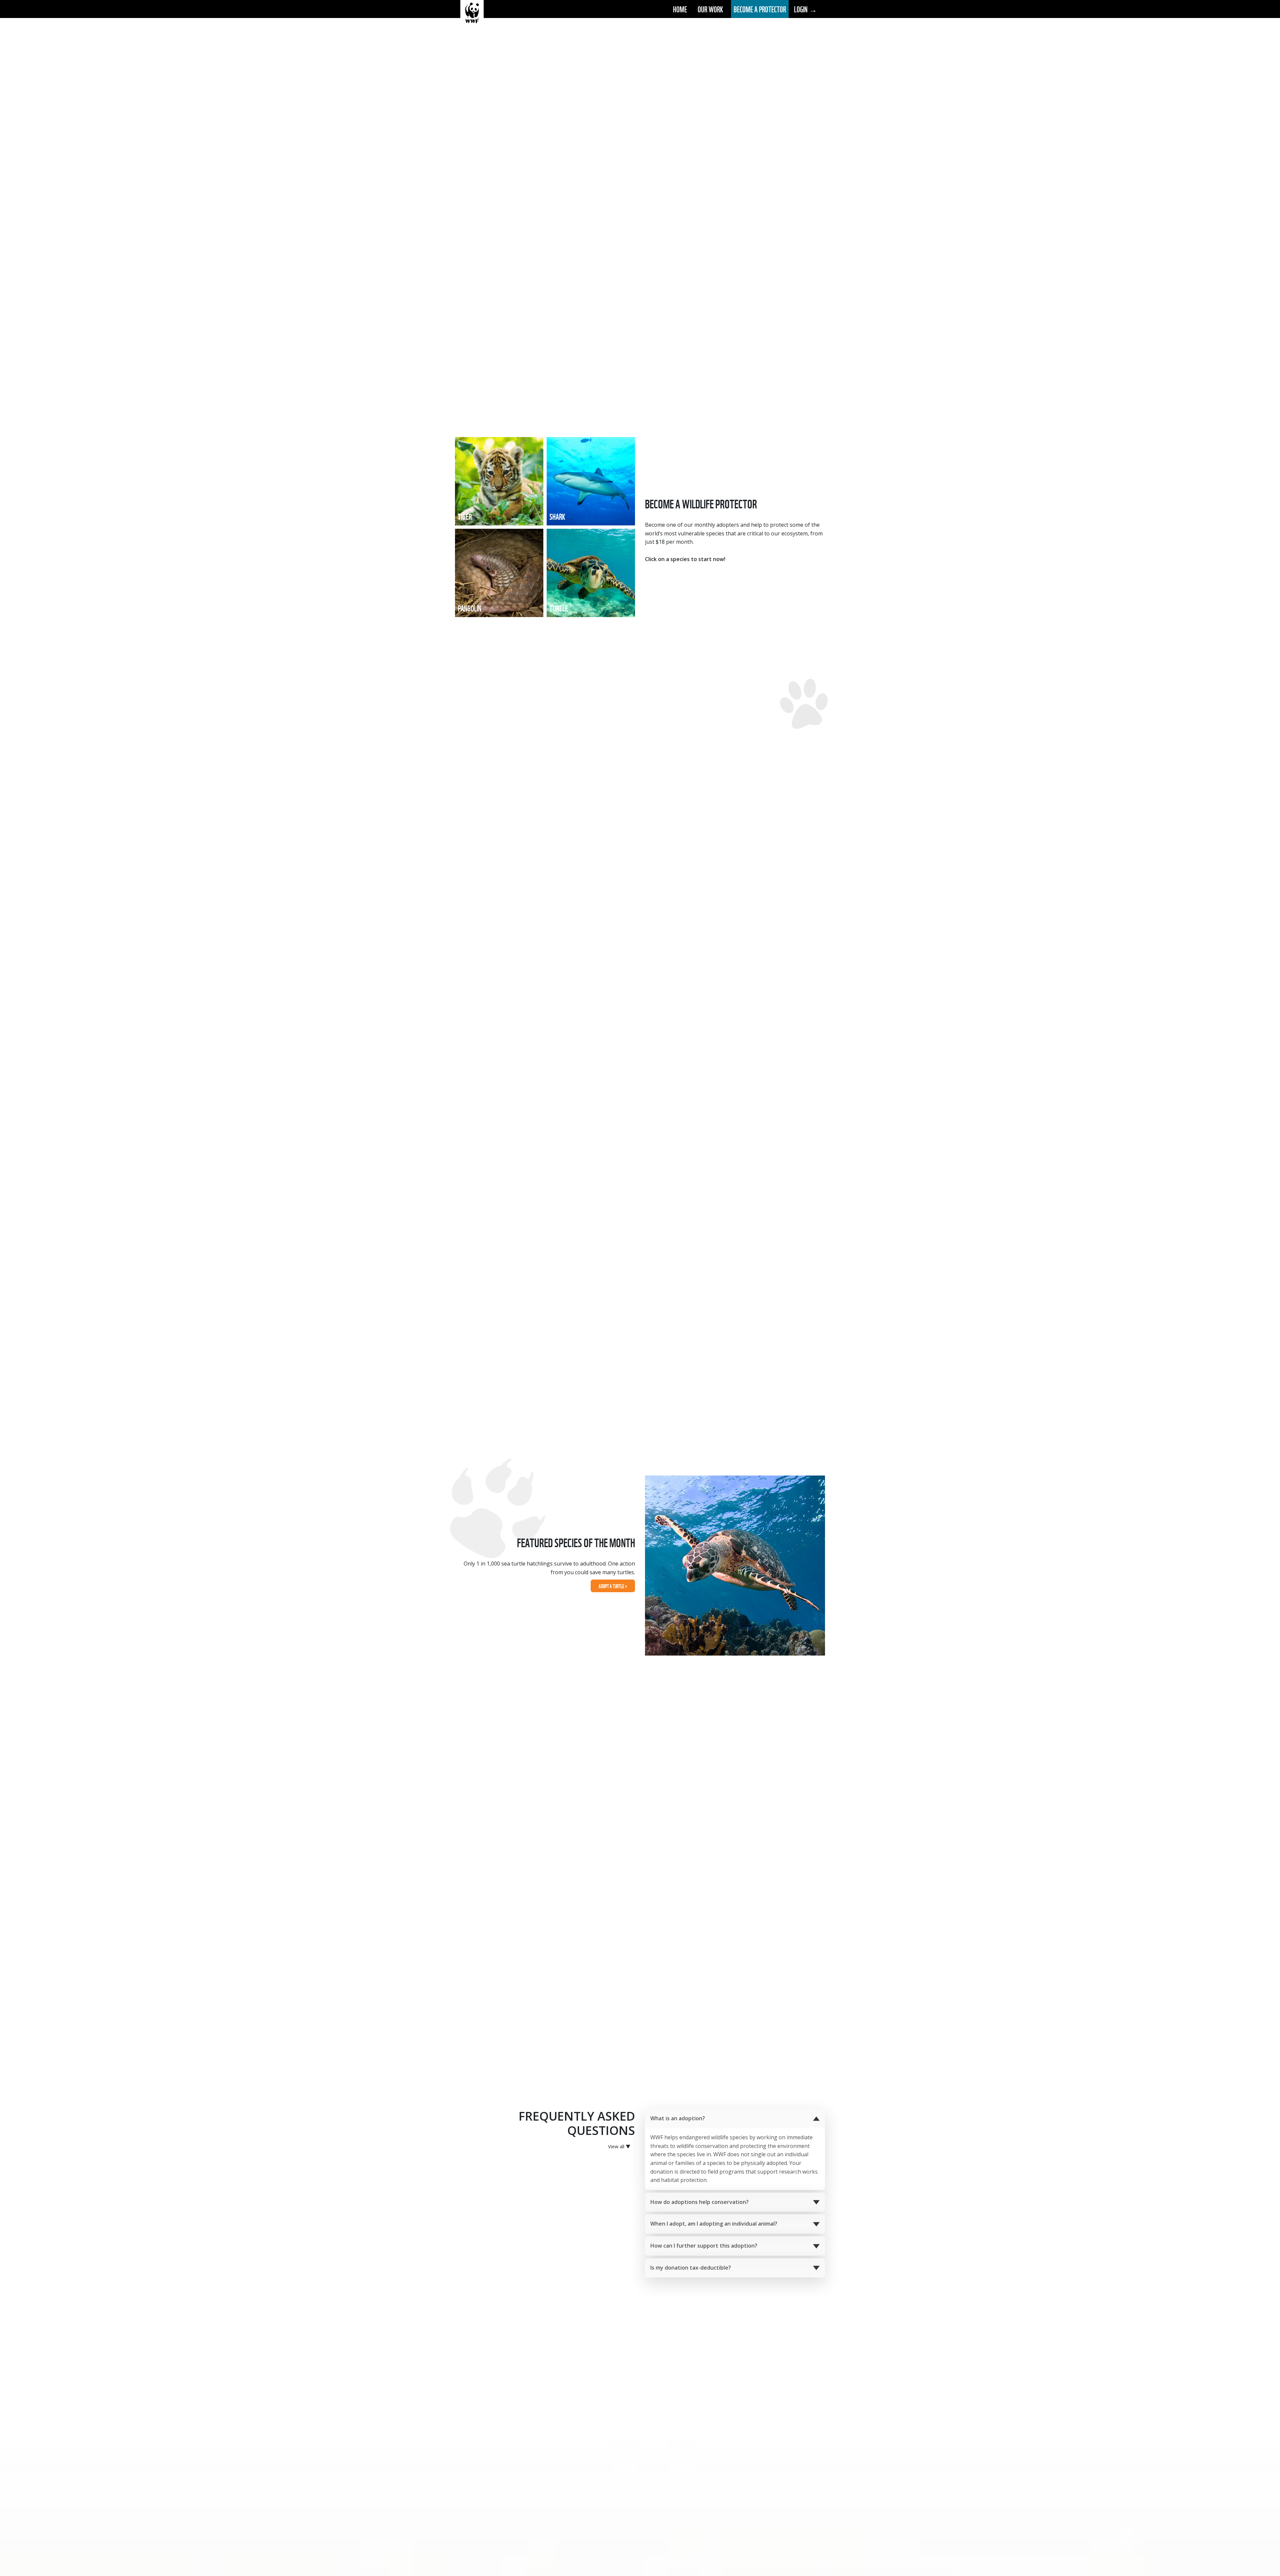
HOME (680, 9)
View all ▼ (619, 2146)
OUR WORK (710, 9)
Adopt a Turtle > (613, 1586)
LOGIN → (805, 9)
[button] (735, 2119)
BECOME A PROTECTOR (760, 9)
